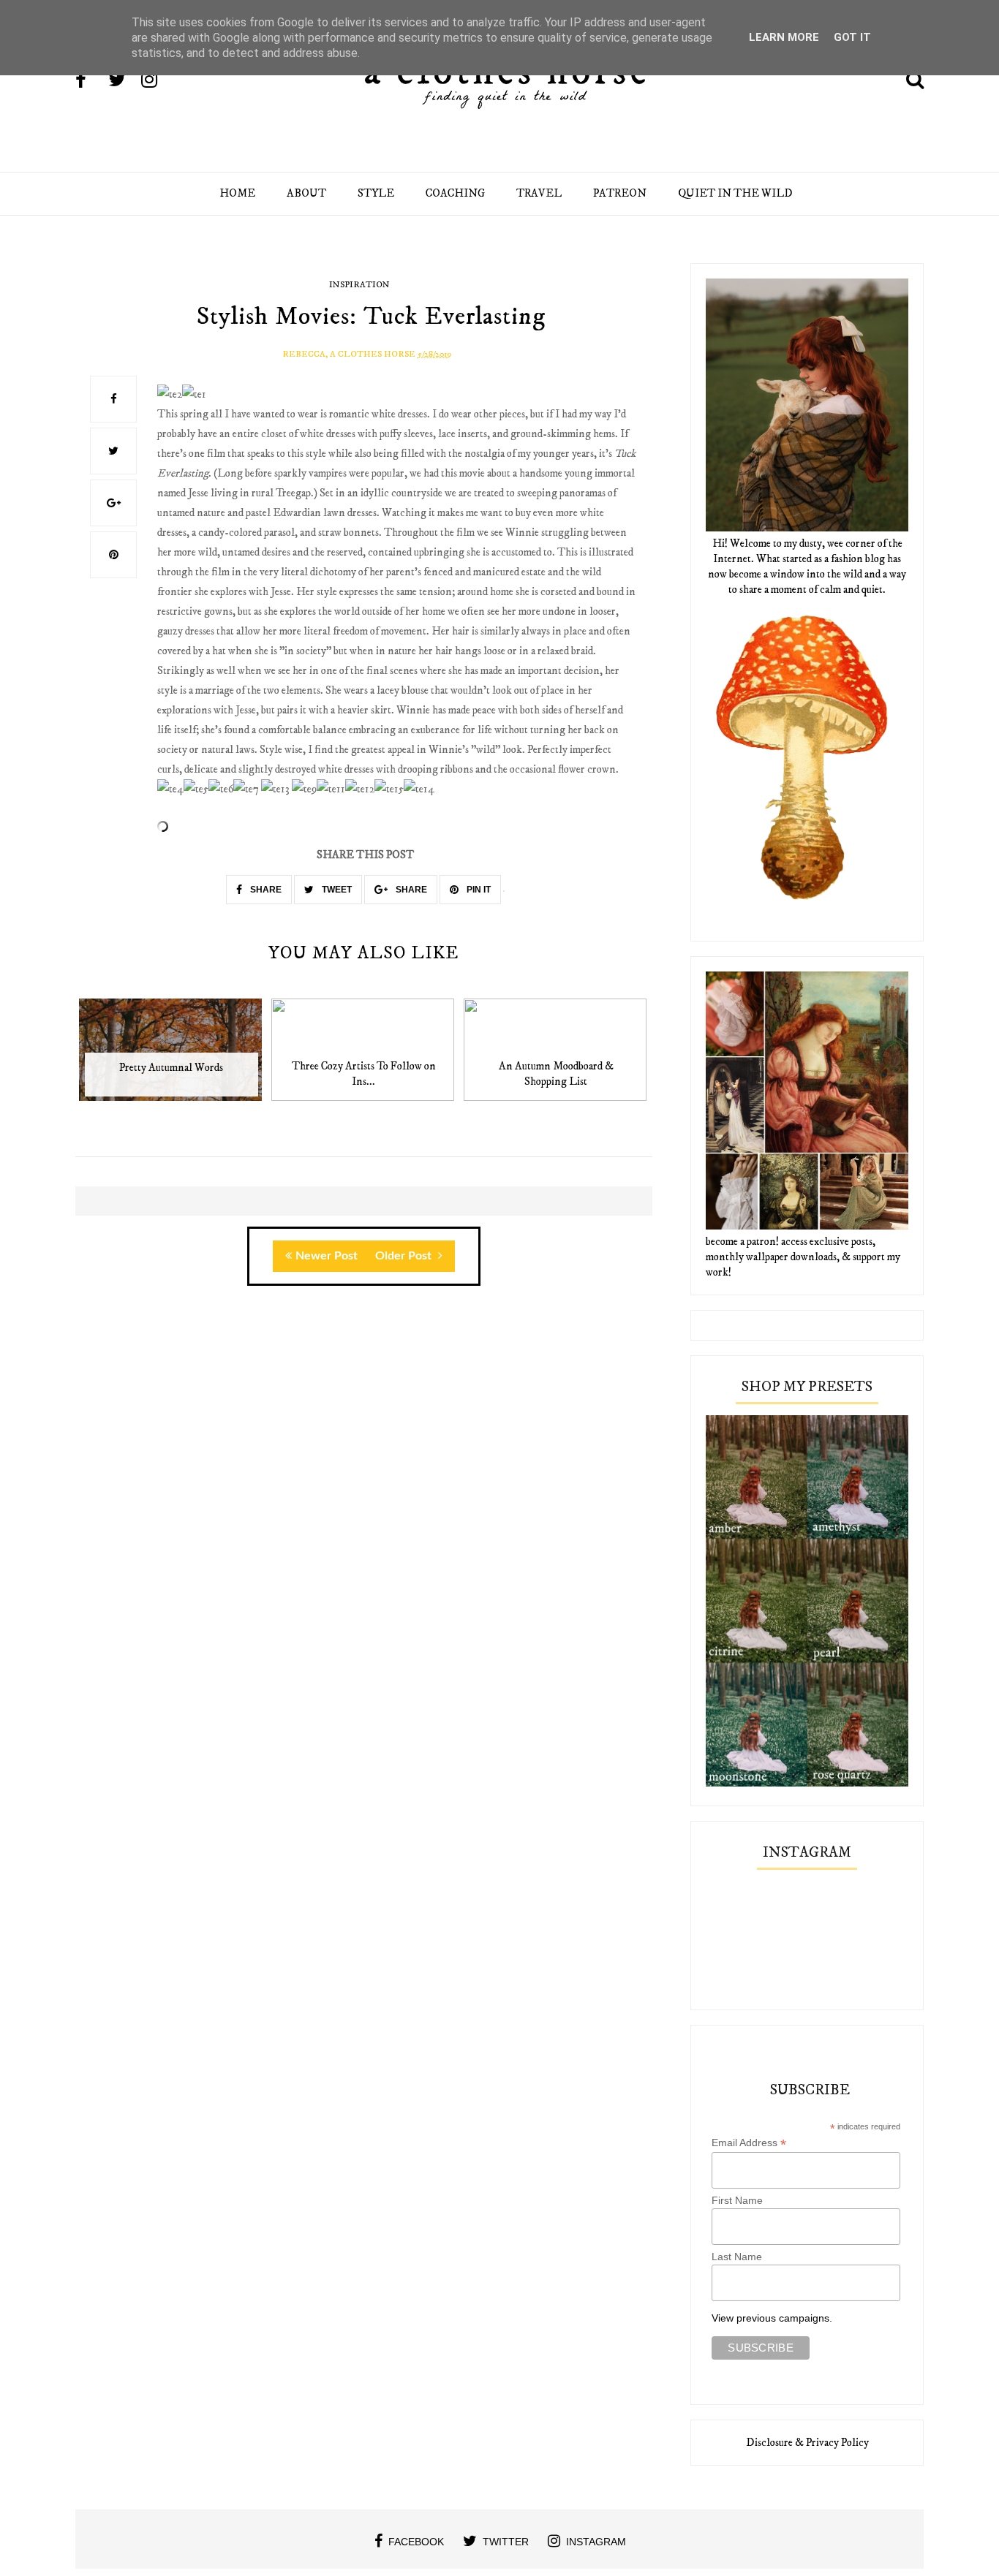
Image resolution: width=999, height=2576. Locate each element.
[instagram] (157, 81)
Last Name (737, 2257)
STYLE (376, 193)
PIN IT (478, 890)
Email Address (749, 2143)
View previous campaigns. (772, 2318)
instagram (596, 2542)
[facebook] (91, 81)
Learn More (784, 37)
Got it (852, 37)
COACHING (455, 193)
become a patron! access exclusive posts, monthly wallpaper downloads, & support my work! (803, 1257)
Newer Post (327, 1256)
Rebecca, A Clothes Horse (349, 354)
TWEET (336, 890)
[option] (171, 1057)
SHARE (265, 890)
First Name (737, 2200)
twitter (506, 2542)
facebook (416, 2542)
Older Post (405, 1256)
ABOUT (306, 193)
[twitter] (124, 81)
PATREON (620, 193)
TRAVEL (539, 193)
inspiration (359, 285)
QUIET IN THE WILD (735, 193)
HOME (237, 193)
